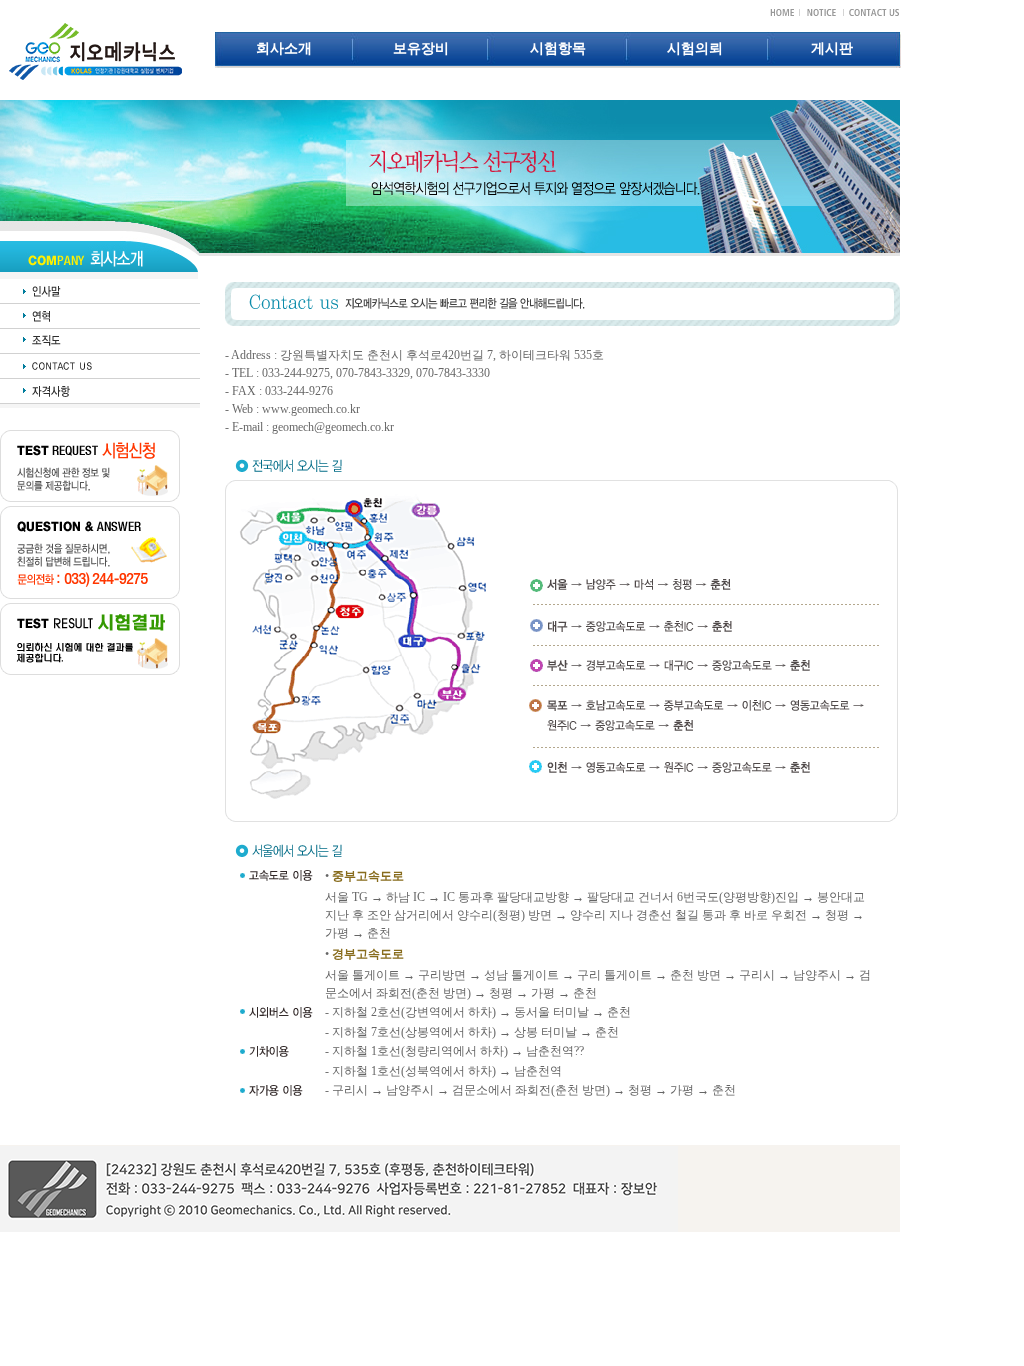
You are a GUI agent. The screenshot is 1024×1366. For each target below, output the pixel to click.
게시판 (832, 48)
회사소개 (284, 48)
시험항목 (558, 48)
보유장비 (421, 48)
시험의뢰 (695, 48)
